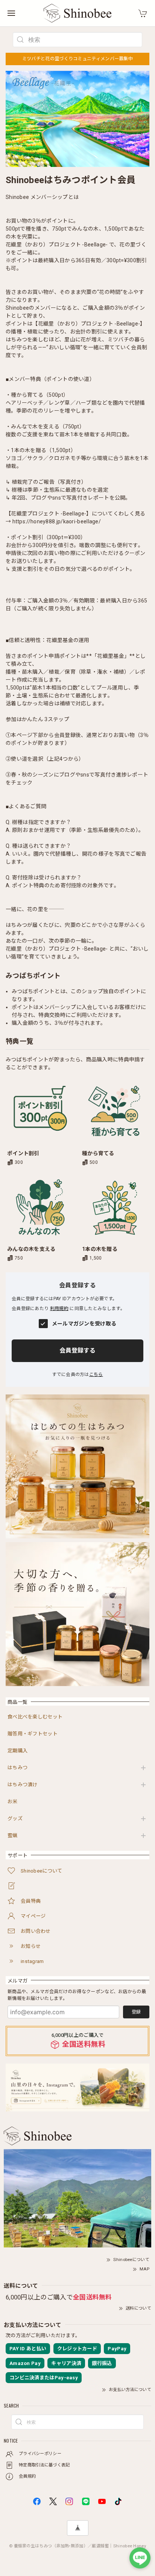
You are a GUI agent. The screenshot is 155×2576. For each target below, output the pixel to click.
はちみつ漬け (23, 1785)
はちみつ (17, 1768)
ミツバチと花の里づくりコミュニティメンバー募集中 (77, 59)
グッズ (15, 1818)
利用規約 (59, 1309)
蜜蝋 (13, 1835)
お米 (13, 1802)
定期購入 (17, 1751)
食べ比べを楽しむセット (35, 1717)
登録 (136, 2012)
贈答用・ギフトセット (33, 1734)
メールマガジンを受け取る (84, 1324)
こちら (96, 1374)
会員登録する (77, 1351)
